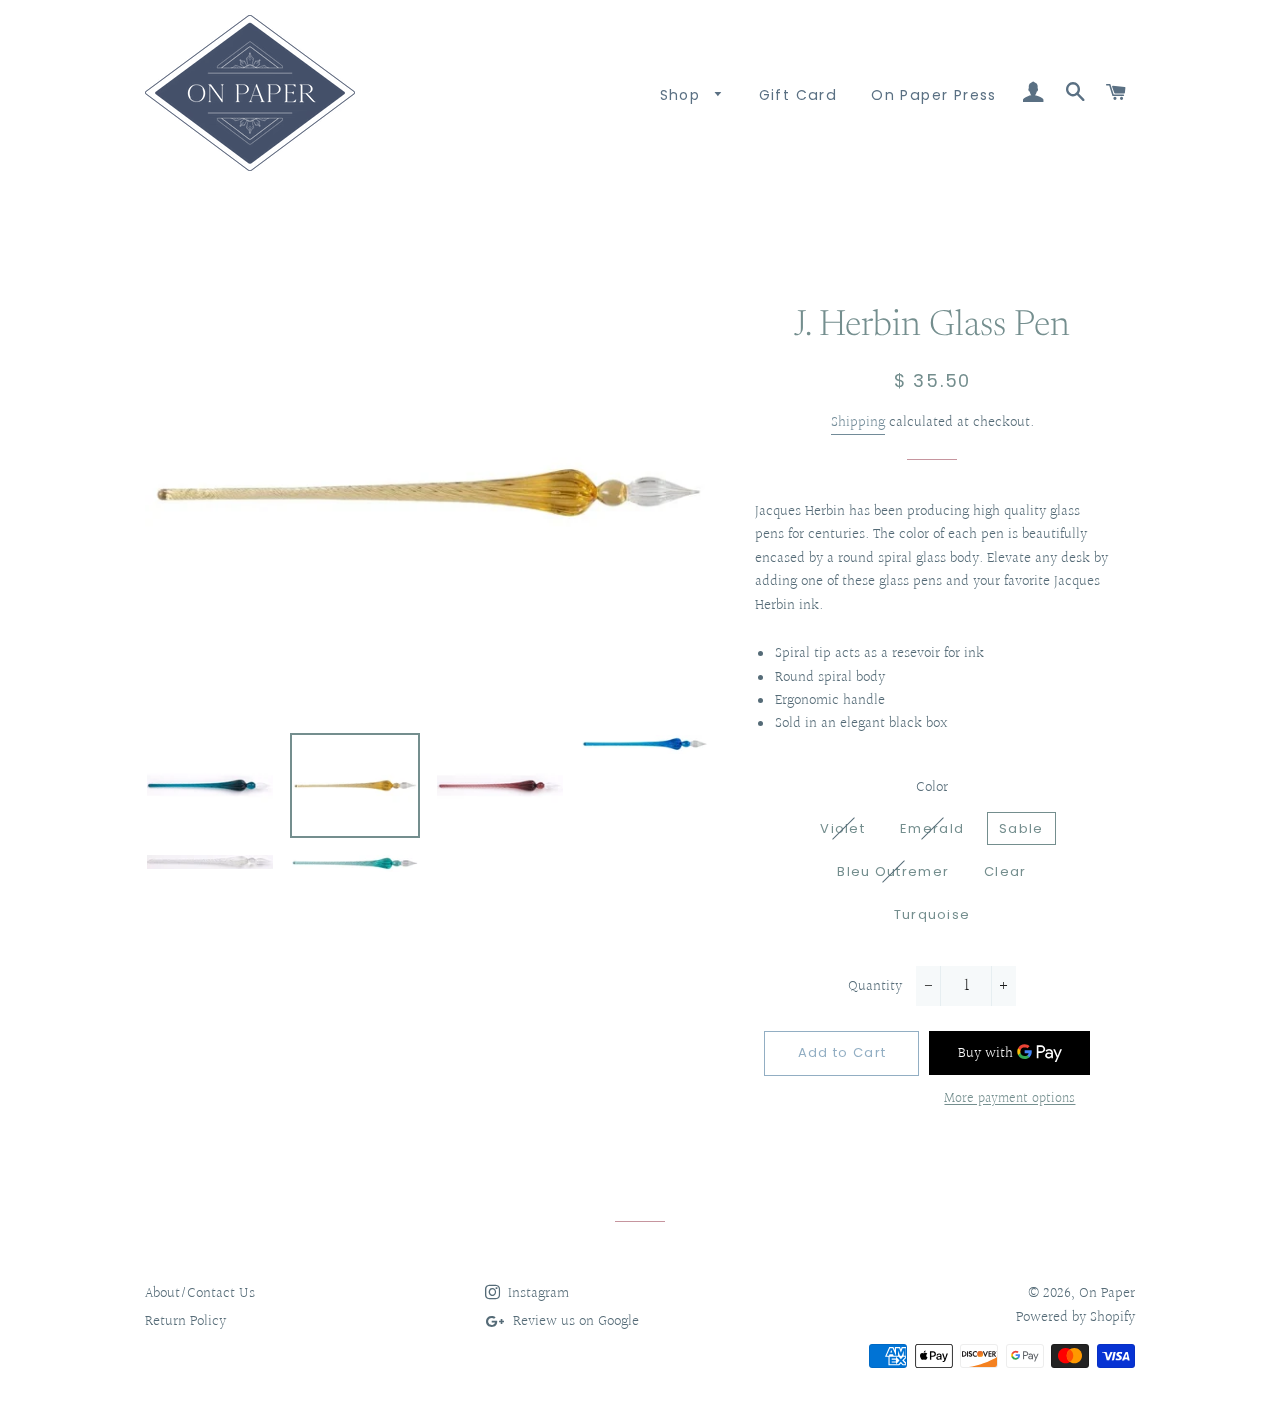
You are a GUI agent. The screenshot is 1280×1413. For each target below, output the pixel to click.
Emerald (932, 828)
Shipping (858, 422)
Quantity (875, 986)
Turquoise (932, 914)
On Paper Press (934, 95)
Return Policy (185, 1321)
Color (932, 787)
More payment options (1009, 1099)
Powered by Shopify (1075, 1317)
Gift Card (798, 95)
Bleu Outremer (893, 871)
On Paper (1107, 1293)
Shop (683, 95)
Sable (1021, 828)
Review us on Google (574, 1321)
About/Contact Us (200, 1293)
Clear (1005, 871)
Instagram (536, 1293)
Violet (842, 828)
